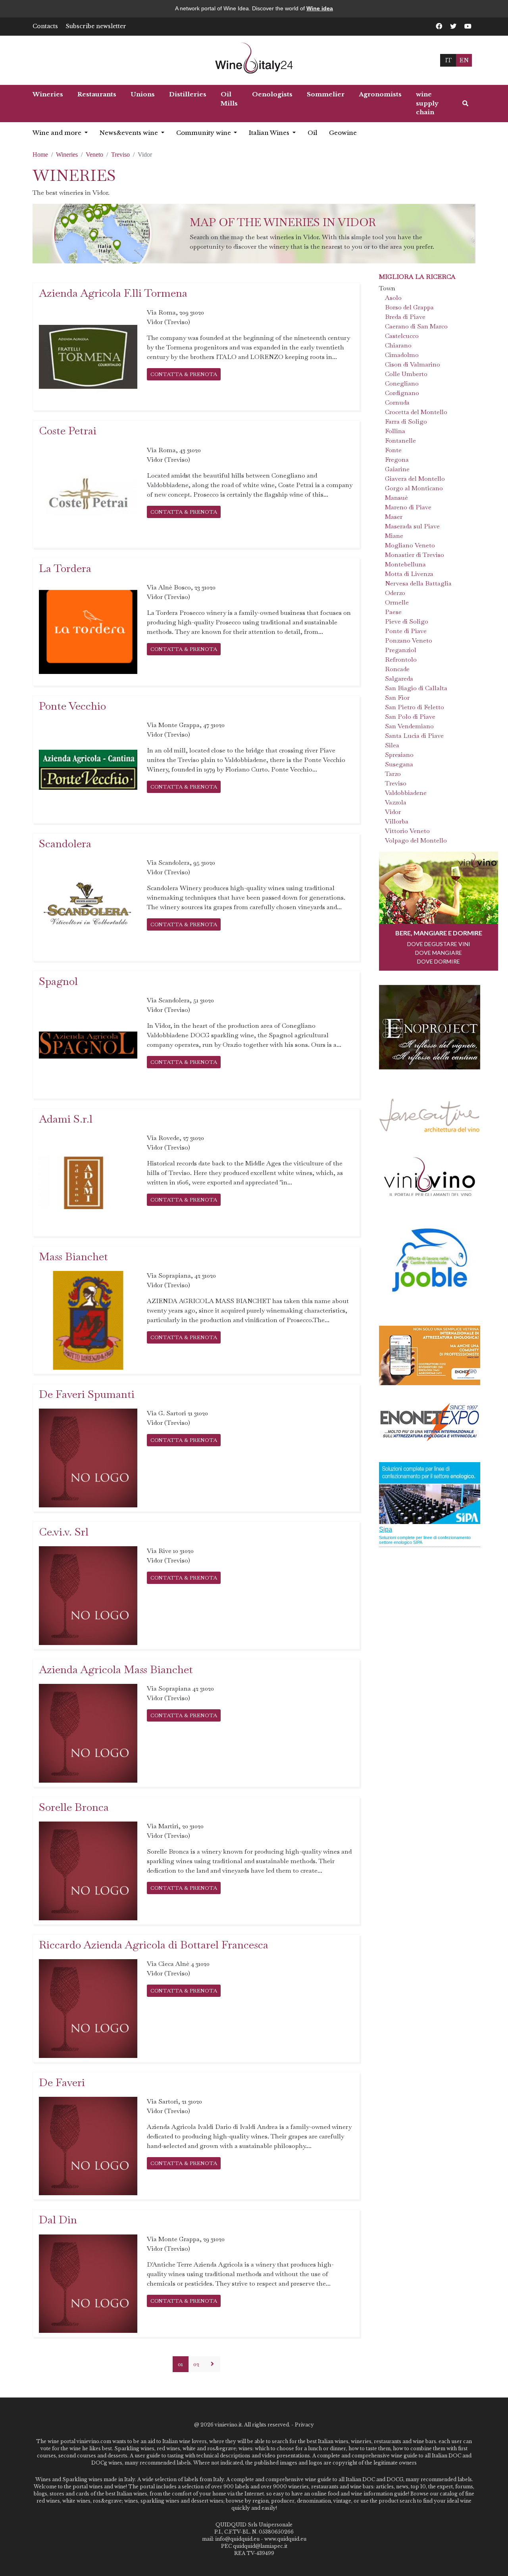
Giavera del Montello (415, 479)
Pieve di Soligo (407, 621)
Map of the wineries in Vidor (283, 222)
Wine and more (58, 133)
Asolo (393, 298)
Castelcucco (402, 336)
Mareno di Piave (408, 507)
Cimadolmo (402, 355)
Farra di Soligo (406, 421)
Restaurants (97, 94)
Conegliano (402, 383)
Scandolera (65, 844)
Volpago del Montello (416, 840)
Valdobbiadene (406, 793)
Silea (392, 745)
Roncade (397, 669)
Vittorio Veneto (407, 831)
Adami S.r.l (66, 1119)
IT (448, 60)
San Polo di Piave (410, 717)
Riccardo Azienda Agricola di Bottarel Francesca (154, 1945)
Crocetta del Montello (416, 412)
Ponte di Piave (406, 631)
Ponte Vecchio (72, 706)
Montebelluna (405, 564)
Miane (394, 536)
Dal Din (58, 2220)
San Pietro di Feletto (415, 707)
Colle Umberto (406, 374)
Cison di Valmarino (413, 364)
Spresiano (399, 755)
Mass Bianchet (73, 1256)
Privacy (304, 2425)
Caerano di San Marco (416, 326)
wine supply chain (427, 103)
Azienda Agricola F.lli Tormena (113, 293)
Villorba (397, 821)
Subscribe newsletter (96, 26)
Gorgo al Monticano (414, 488)
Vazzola (396, 802)
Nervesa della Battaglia (418, 583)
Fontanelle (400, 441)
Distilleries (188, 94)
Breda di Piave (405, 317)
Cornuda (397, 402)
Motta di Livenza (409, 574)
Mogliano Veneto (410, 545)
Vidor (393, 812)
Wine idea (320, 8)
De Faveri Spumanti (87, 1394)
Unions (143, 94)
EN (464, 60)
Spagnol (58, 981)
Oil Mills (229, 99)
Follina (395, 431)
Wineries (48, 94)
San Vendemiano (409, 726)
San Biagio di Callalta (416, 688)
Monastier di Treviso (415, 555)
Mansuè (396, 498)
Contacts (45, 26)
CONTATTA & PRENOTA (184, 374)
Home (40, 155)
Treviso (120, 155)
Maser (394, 517)
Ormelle (397, 602)
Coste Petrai (68, 431)
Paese (393, 612)
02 (196, 2364)
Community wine (204, 133)
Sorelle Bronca (74, 1807)
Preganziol (401, 650)
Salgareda (399, 679)
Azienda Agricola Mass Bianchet (116, 1669)
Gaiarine (397, 469)
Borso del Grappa (409, 307)
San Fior (397, 698)
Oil (312, 133)
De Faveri (62, 2082)
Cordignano (402, 393)
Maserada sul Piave (412, 526)
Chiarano (398, 345)
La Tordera (65, 568)
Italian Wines (270, 133)
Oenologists (272, 94)
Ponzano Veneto (409, 640)
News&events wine (130, 133)
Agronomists (380, 94)
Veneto (94, 155)
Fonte (393, 450)
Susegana (399, 764)
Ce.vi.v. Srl (64, 1532)
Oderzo (395, 593)
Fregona (397, 460)
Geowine (343, 133)
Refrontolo (401, 659)
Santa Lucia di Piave (414, 736)
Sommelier (326, 94)
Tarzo (393, 774)
